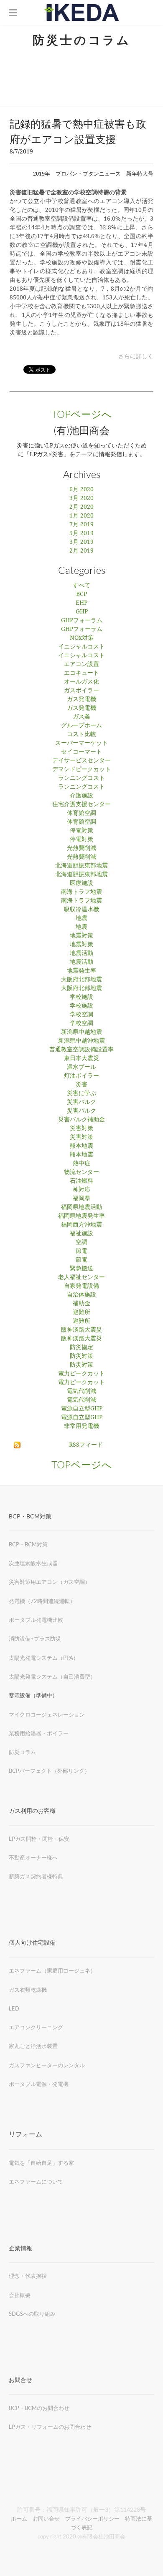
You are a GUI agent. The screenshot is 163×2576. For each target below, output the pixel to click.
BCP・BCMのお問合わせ (39, 2408)
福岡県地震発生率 (81, 1216)
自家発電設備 (81, 1286)
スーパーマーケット (81, 743)
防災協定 (81, 1347)
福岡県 (81, 1199)
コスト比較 (81, 734)
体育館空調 (81, 813)
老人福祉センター (81, 1277)
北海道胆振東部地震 (81, 866)
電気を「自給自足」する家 (41, 2163)
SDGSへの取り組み (32, 2314)
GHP (82, 612)
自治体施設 (81, 1295)
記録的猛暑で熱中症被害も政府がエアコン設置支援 (78, 131)
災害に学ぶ (81, 1093)
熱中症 (81, 1164)
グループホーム (81, 726)
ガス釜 (81, 717)
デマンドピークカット (81, 769)
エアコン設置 (81, 664)
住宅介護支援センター (81, 804)
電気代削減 (81, 1391)
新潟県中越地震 (81, 1032)
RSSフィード (86, 1445)
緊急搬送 (81, 1269)
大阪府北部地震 (81, 980)
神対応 (81, 1190)
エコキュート (81, 673)
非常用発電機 (81, 1426)
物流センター (81, 1172)
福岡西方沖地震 (81, 1225)
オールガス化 (81, 682)
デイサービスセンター (81, 761)
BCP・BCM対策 (28, 1544)
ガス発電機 (81, 699)
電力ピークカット (81, 1374)
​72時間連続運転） (53, 1601)
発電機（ (20, 1601)
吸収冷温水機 (81, 910)
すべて (81, 586)
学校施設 (81, 997)
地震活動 (81, 953)
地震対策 (81, 936)
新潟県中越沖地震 (81, 1041)
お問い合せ (46, 2518)
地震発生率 (81, 971)
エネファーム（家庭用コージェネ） (52, 1970)
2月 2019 (81, 551)
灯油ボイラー (81, 1076)
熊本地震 (81, 1146)
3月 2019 (81, 542)
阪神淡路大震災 (81, 1330)
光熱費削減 (81, 848)
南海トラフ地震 (81, 892)
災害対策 (81, 1128)
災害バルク (81, 1102)
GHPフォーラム (82, 621)
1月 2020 (81, 516)
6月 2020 (81, 490)
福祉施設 (81, 1234)
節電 (81, 1251)
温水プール (81, 1067)
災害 (81, 1085)
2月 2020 (81, 507)
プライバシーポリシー (92, 2518)
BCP (81, 594)
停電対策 (81, 831)
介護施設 (81, 796)
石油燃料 (81, 1181)
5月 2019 (81, 533)
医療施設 (81, 883)
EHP (81, 603)
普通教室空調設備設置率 (81, 1050)
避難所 (81, 1312)
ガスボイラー (81, 691)
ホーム (19, 2518)
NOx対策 (82, 638)
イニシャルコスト (81, 647)
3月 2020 (81, 498)
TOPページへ (82, 414)
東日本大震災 (81, 1058)
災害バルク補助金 (81, 1120)
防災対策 (81, 1356)
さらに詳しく (136, 356)
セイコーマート (81, 752)
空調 (81, 1242)
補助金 (81, 1304)
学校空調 (81, 1015)
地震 (81, 918)
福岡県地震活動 (81, 1207)
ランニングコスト (81, 778)
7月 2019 (81, 525)
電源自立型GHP (82, 1409)
